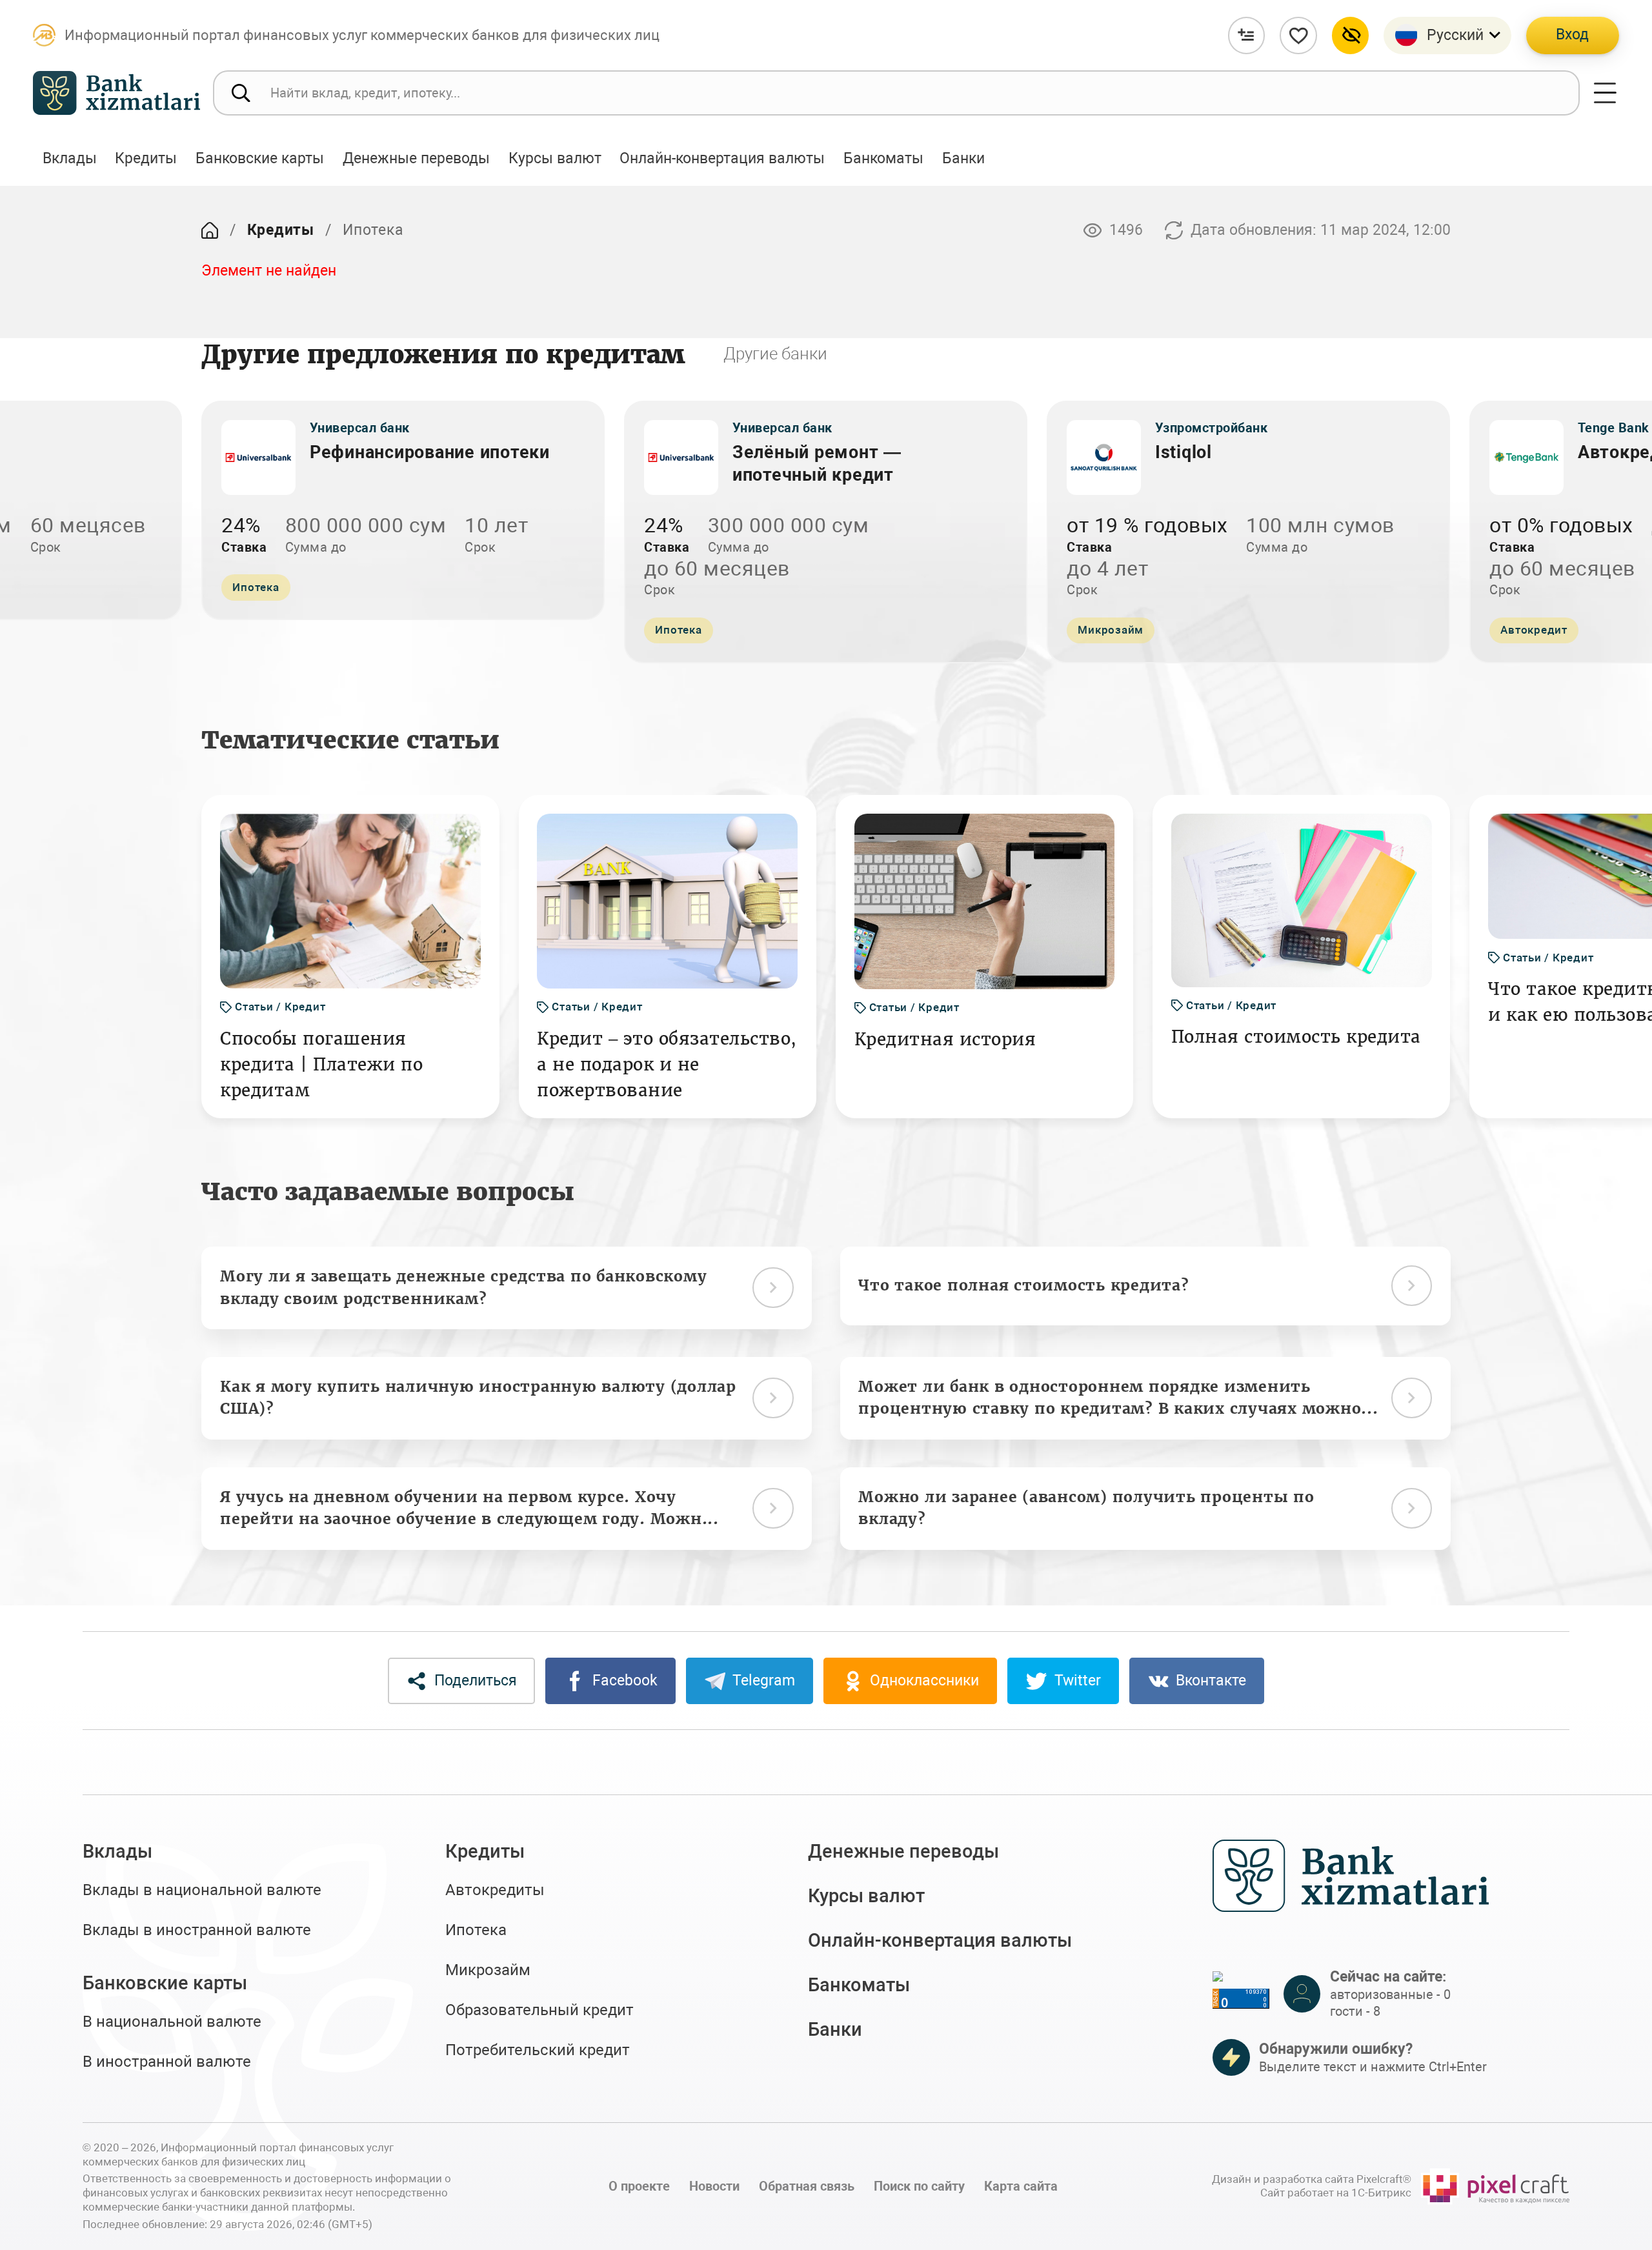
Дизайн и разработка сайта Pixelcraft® (1312, 2179)
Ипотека (476, 1930)
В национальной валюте (172, 2022)
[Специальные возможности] (1351, 35)
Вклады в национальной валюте (202, 1890)
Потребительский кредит (538, 2050)
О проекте (639, 2186)
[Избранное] (1298, 35)
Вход (1572, 35)
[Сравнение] (1247, 35)
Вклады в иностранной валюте (197, 1930)
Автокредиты (495, 1890)
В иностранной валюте (167, 2062)
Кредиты (281, 230)
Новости (714, 2186)
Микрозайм (488, 1970)
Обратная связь (807, 2186)
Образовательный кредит (539, 2010)
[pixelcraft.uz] (1495, 2186)
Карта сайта (1021, 2186)
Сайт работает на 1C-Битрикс (1336, 2193)
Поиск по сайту (919, 2186)
